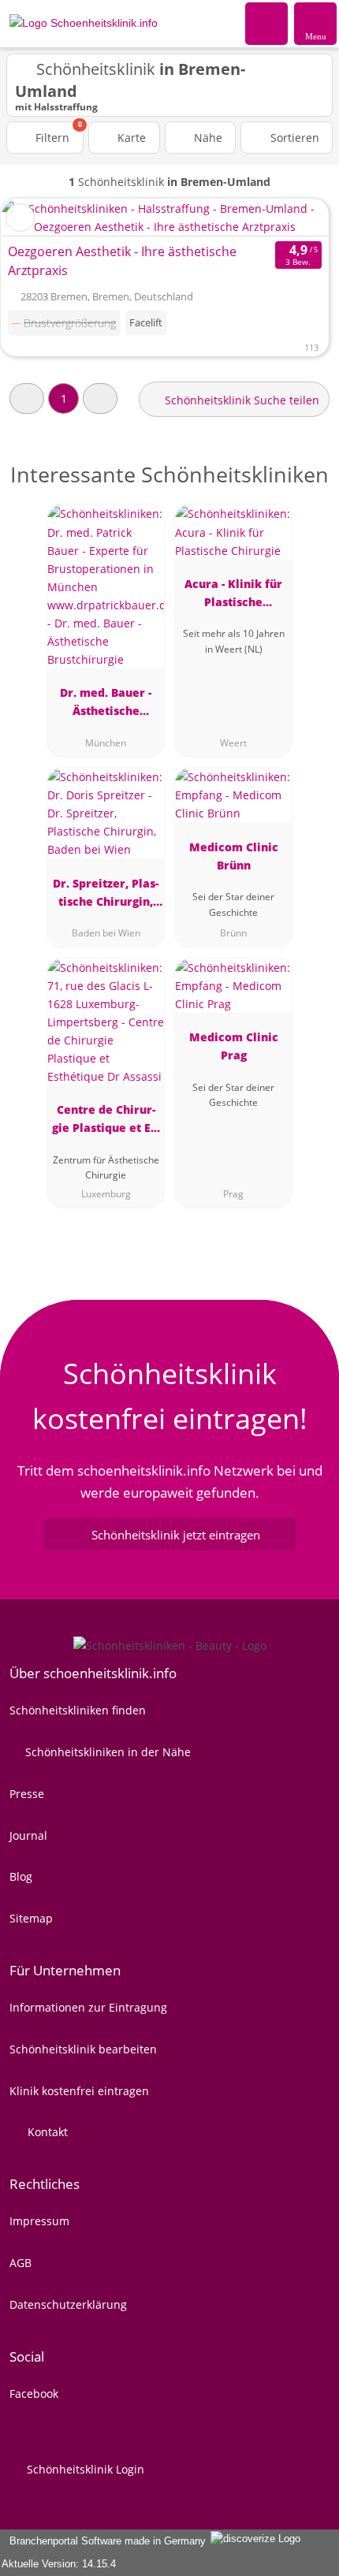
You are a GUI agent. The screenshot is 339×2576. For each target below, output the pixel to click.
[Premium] (307, 488)
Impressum (39, 2221)
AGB (20, 2263)
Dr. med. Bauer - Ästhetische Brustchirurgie (106, 704)
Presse (27, 1794)
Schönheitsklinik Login (84, 2469)
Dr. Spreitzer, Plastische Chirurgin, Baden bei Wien (106, 895)
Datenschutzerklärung (68, 2304)
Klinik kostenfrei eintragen (79, 2091)
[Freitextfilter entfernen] (267, 23)
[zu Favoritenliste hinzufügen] (20, 218)
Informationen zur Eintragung (88, 2007)
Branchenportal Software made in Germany (104, 2541)
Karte (130, 138)
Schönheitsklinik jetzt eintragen (176, 1535)
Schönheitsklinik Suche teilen (240, 400)
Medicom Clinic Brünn (234, 856)
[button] (27, 398)
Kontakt (46, 2132)
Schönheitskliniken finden (78, 1710)
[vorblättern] (289, 218)
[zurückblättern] (41, 218)
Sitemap (31, 1918)
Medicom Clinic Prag (234, 1046)
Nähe (207, 138)
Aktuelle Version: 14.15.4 (59, 2564)
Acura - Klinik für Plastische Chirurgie (233, 596)
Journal (28, 1835)
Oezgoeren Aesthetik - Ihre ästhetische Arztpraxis (122, 261)
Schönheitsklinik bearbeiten (83, 2049)
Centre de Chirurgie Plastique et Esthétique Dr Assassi (106, 1121)
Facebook (34, 2394)
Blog (21, 1876)
